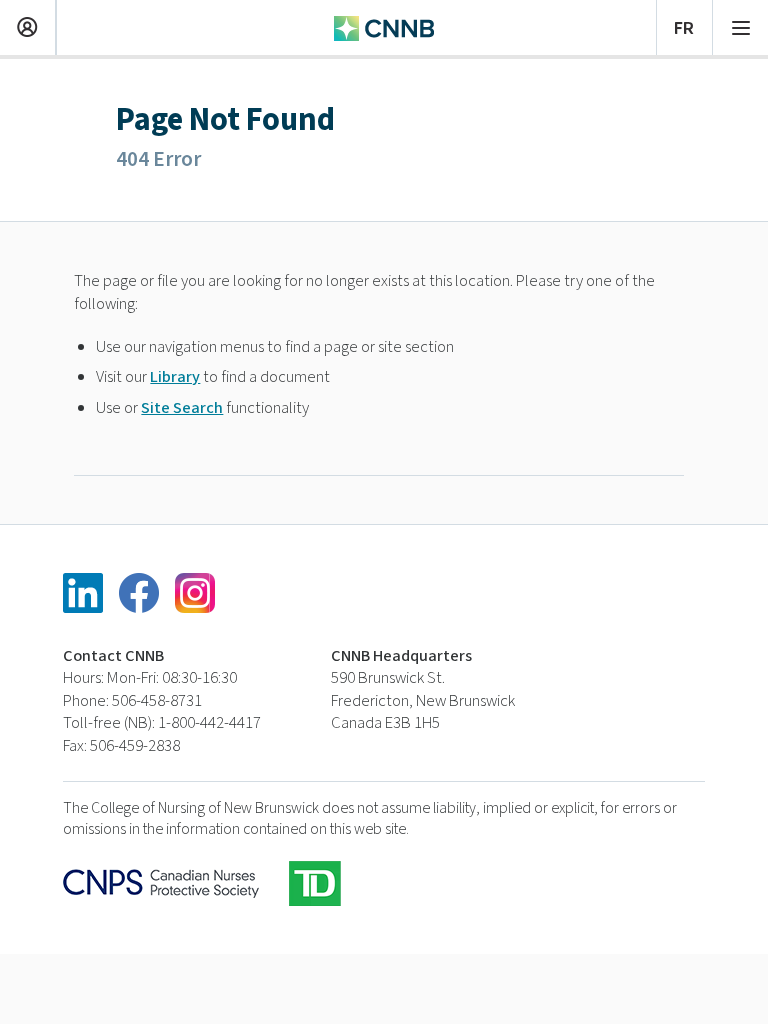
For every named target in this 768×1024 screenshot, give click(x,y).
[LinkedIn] (83, 593)
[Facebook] (139, 593)
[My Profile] (27, 25)
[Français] (684, 25)
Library (175, 377)
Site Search (182, 408)
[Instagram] (195, 593)
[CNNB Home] (384, 26)
